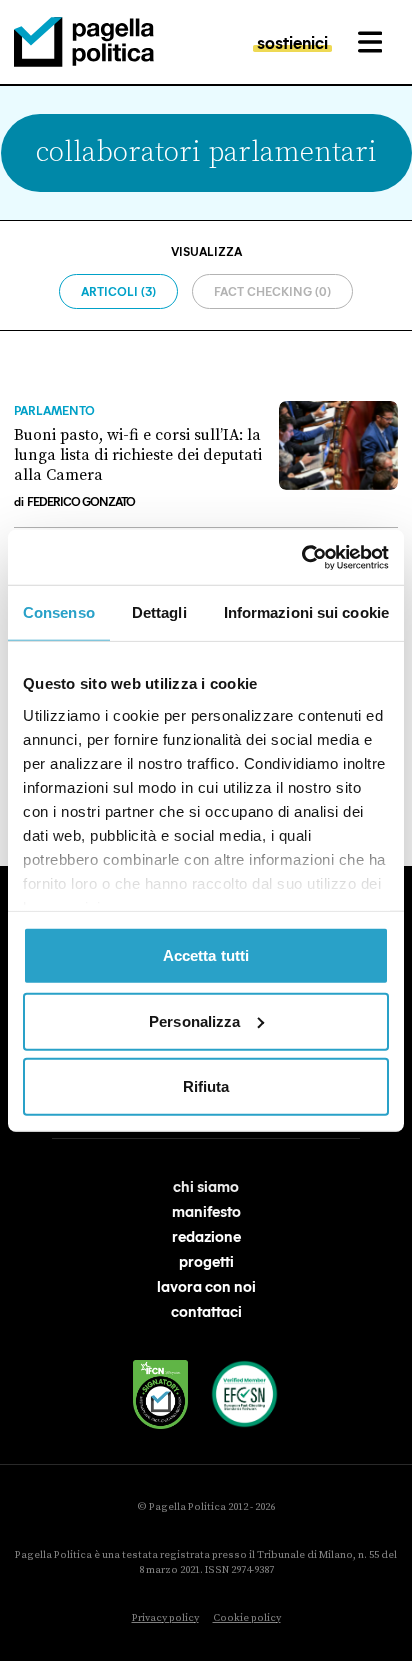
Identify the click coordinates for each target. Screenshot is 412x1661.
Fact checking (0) (272, 291)
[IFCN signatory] (161, 1394)
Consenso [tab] (59, 612)
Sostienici (292, 42)
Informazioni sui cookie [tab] (306, 612)
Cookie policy (247, 1618)
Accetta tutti (206, 955)
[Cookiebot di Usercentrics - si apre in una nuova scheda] (301, 557)
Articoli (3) (118, 291)
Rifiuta (206, 1086)
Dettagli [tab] (159, 612)
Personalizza (194, 1020)
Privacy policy (165, 1618)
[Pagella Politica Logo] (84, 42)
